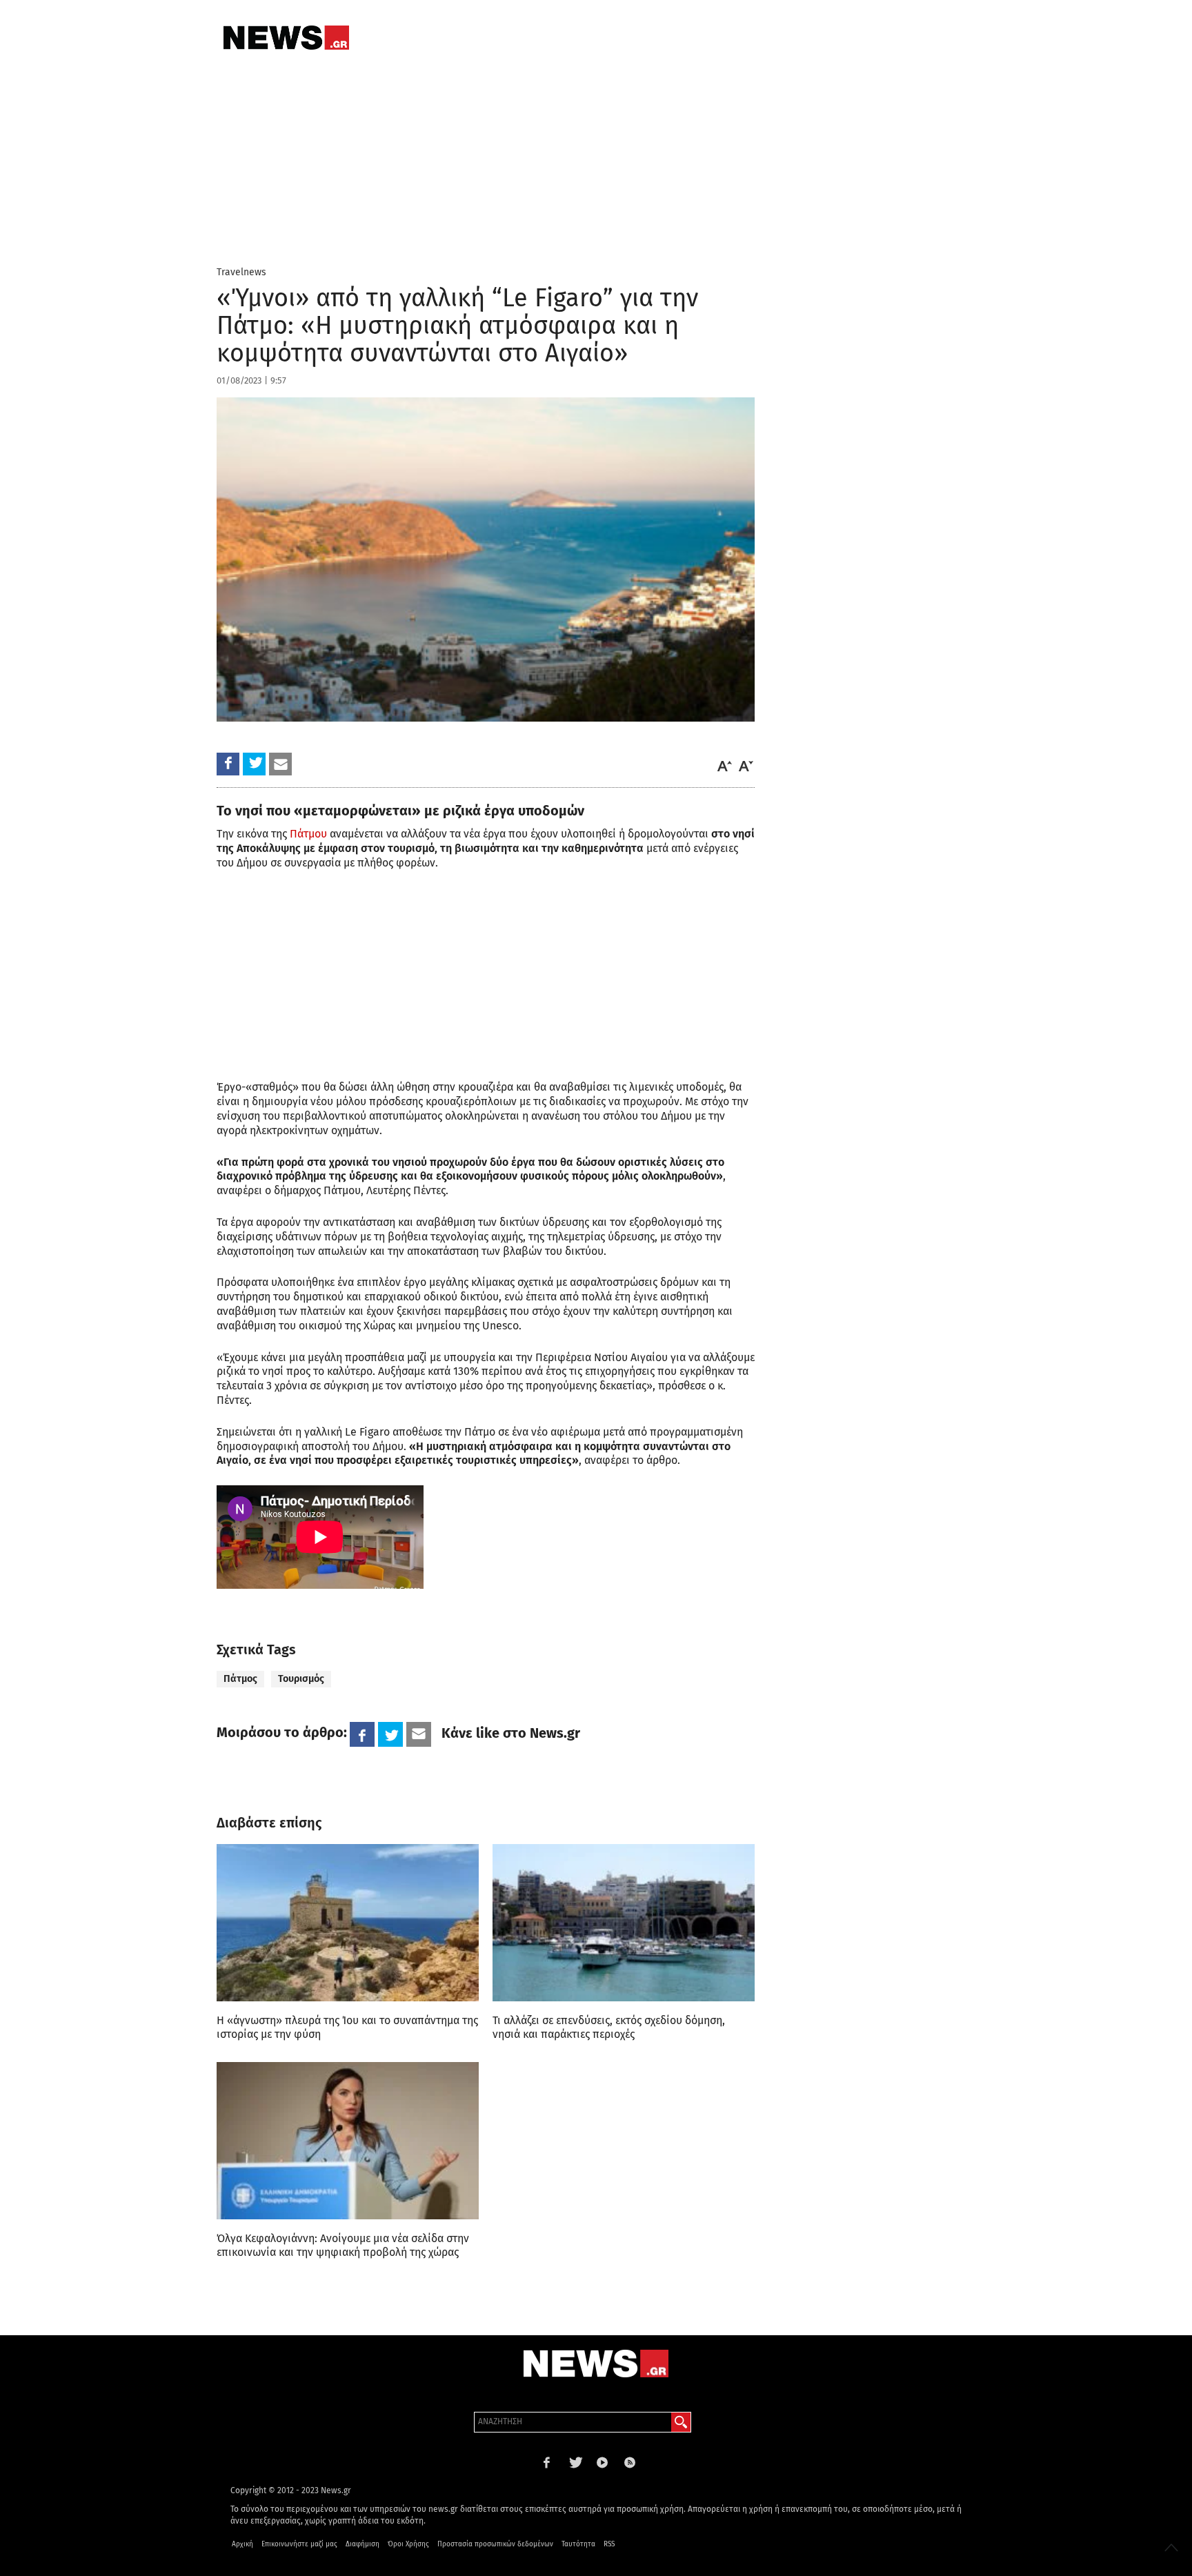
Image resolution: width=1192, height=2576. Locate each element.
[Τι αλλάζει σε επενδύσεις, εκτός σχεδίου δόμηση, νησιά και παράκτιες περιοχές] (624, 1923)
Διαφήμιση (362, 2544)
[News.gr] (286, 38)
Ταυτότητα (578, 2544)
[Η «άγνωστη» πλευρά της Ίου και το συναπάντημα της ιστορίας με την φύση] (348, 1923)
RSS (609, 2544)
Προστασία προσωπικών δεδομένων (495, 2544)
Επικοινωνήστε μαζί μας (299, 2544)
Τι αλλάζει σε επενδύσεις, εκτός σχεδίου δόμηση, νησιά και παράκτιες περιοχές (609, 2027)
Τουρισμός (301, 1679)
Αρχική (242, 2544)
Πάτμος (240, 1679)
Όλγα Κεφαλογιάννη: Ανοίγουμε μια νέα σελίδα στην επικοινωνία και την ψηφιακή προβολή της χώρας (343, 2245)
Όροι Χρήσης (408, 2544)
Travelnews (241, 272)
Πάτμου (308, 834)
